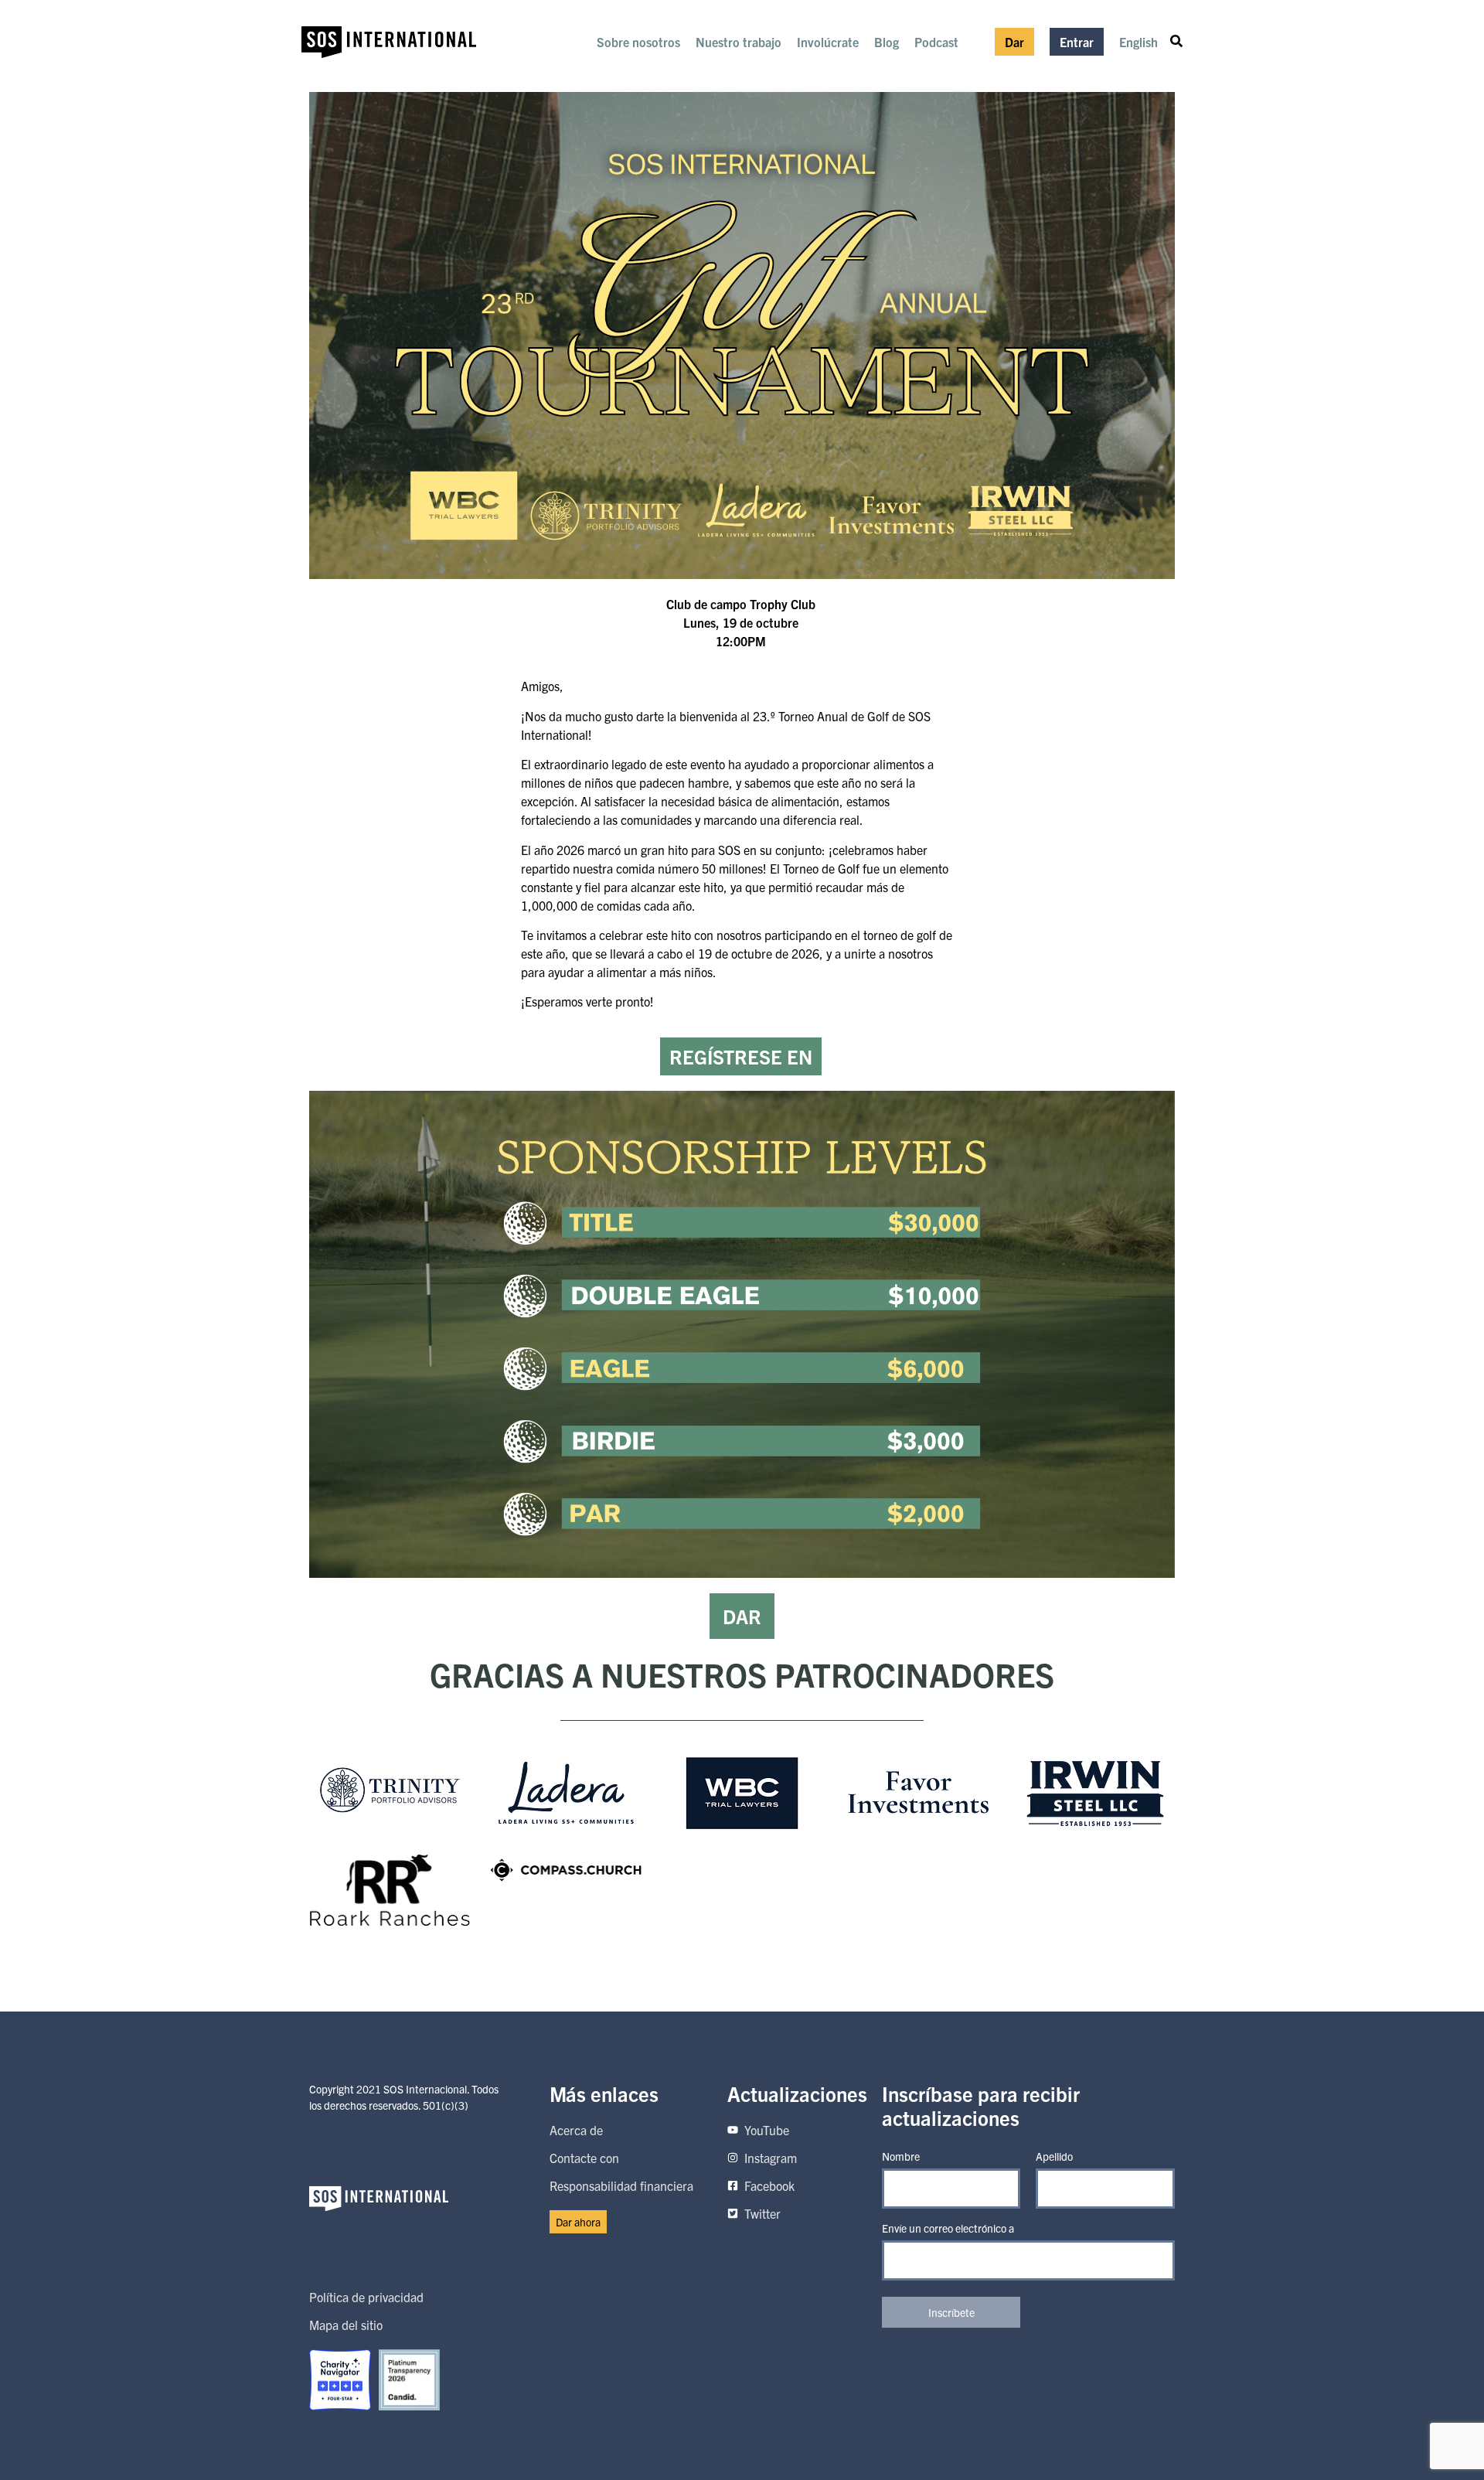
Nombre (901, 2156)
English (1139, 42)
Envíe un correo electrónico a (948, 2228)
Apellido (1054, 2156)
